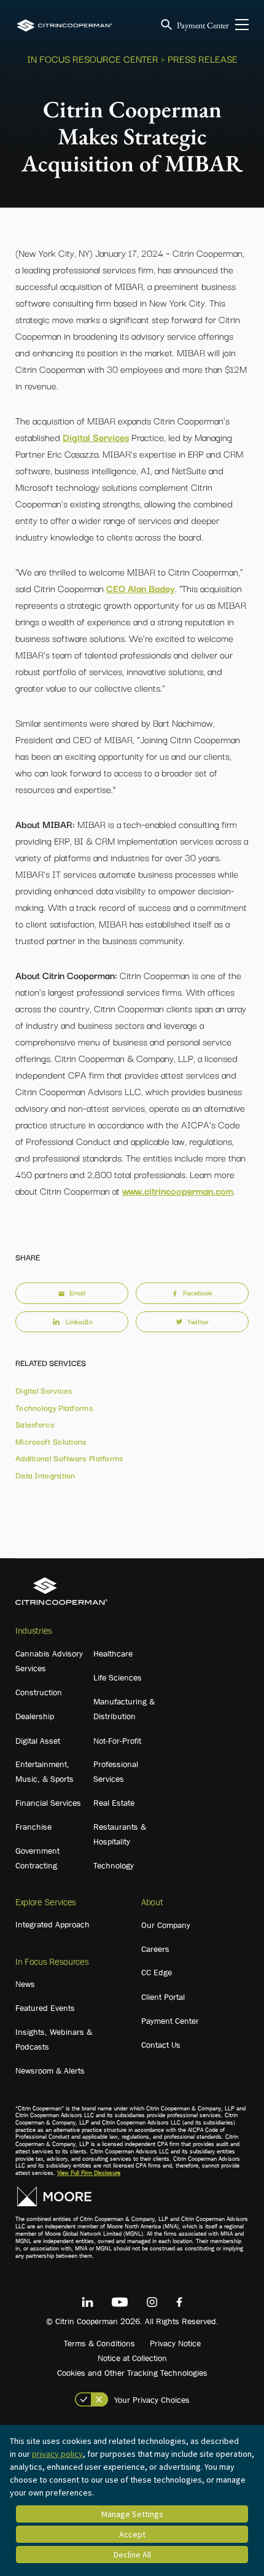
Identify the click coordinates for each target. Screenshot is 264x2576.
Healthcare (113, 1653)
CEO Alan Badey (141, 588)
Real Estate (114, 1803)
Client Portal (163, 1997)
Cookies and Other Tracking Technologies (132, 2373)
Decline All (132, 2555)
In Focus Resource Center (93, 58)
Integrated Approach (52, 1924)
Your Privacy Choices (152, 2400)
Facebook (198, 1292)
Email (77, 1292)
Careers (155, 1949)
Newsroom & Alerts (50, 2071)
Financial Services (48, 1803)
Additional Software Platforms (69, 1458)
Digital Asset (38, 1741)
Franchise (33, 1827)
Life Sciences (118, 1677)
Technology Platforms (54, 1407)
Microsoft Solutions (51, 1441)
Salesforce (35, 1424)
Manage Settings (132, 2514)
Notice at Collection (132, 2358)
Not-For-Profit (117, 1741)
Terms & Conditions (99, 2343)
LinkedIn (79, 1321)
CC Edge (157, 1972)
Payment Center (203, 25)
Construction (39, 1692)
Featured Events (45, 2008)
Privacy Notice (175, 2343)
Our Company (166, 1925)
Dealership (35, 1716)
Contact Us (161, 2045)
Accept (132, 2534)
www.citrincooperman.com (178, 1190)
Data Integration (45, 1475)
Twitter (198, 1321)
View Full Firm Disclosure (89, 2173)
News (25, 1984)
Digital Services (96, 437)
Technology (114, 1865)
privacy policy (57, 2454)
